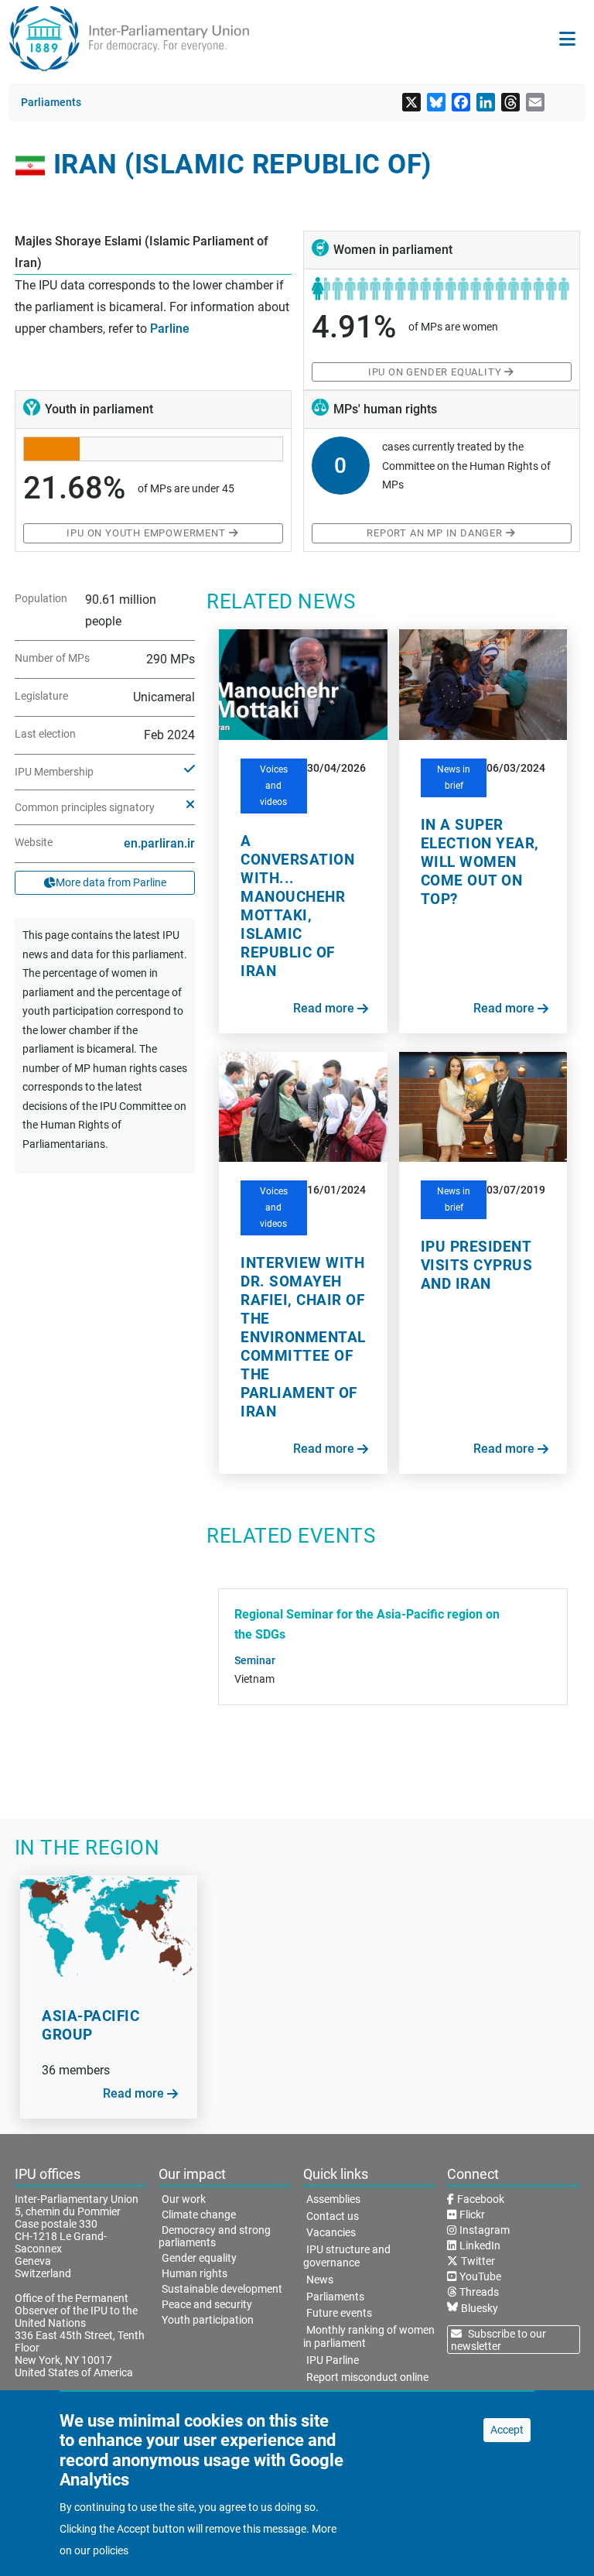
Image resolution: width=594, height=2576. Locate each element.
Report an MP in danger (435, 533)
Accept (507, 2430)
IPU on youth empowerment (146, 533)
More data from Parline (111, 882)
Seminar (255, 1660)
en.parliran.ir (159, 843)
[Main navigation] (567, 39)
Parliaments (51, 102)
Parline (170, 329)
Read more (324, 1008)
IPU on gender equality (435, 372)
